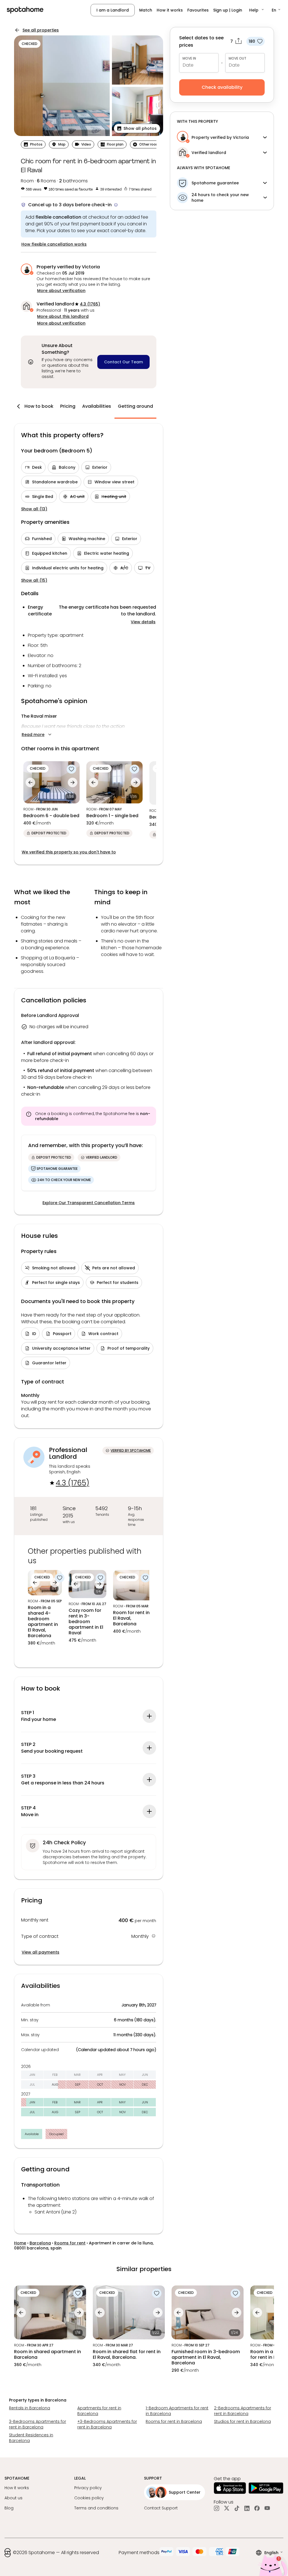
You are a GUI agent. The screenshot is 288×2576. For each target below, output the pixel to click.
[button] (257, 10)
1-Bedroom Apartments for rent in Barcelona (177, 2411)
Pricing (68, 406)
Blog (9, 2508)
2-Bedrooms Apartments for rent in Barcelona (243, 2411)
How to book (39, 406)
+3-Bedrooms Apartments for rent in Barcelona (107, 2424)
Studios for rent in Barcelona (242, 2421)
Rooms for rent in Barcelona (174, 2421)
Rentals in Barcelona (30, 2408)
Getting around (135, 406)
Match (146, 10)
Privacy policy (88, 2488)
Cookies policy (89, 2498)
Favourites (198, 10)
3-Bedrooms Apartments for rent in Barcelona (38, 2424)
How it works (170, 10)
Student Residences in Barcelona (31, 2438)
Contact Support (161, 2508)
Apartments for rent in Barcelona (99, 2411)
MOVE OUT (238, 58)
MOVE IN (189, 58)
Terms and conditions (96, 2508)
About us (13, 2498)
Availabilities (97, 406)
